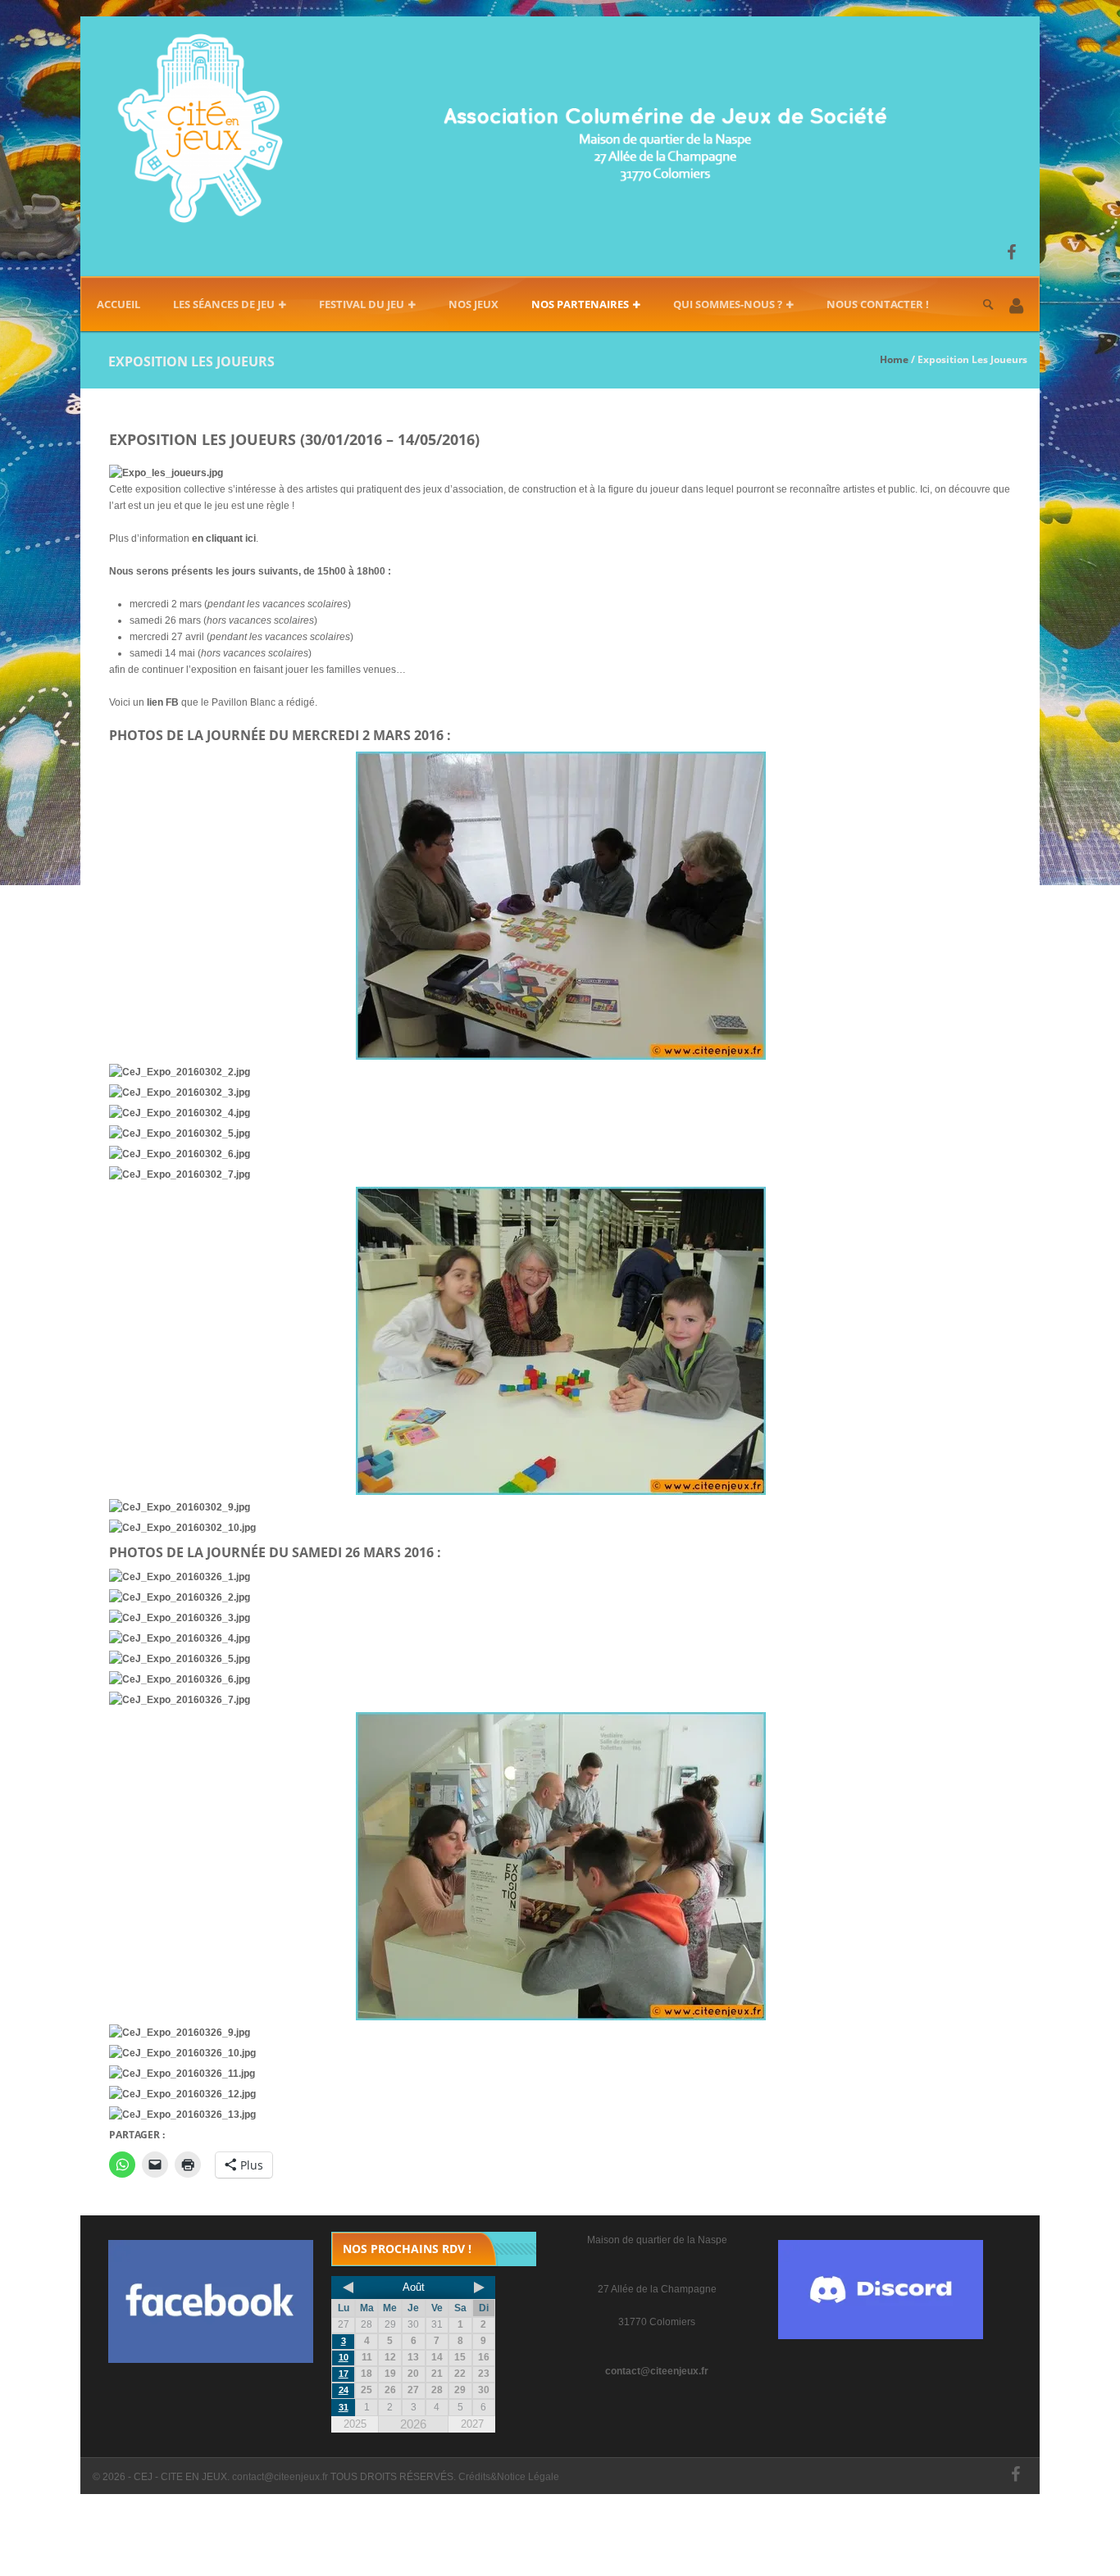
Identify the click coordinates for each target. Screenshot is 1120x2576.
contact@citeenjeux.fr (657, 2371)
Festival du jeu (362, 304)
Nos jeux (473, 304)
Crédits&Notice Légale (509, 2477)
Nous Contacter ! (878, 304)
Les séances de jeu (224, 304)
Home (894, 359)
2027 (472, 2424)
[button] (1016, 307)
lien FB (163, 702)
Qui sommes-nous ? (728, 304)
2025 (355, 2424)
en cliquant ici (224, 538)
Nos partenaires (580, 304)
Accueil (118, 304)
